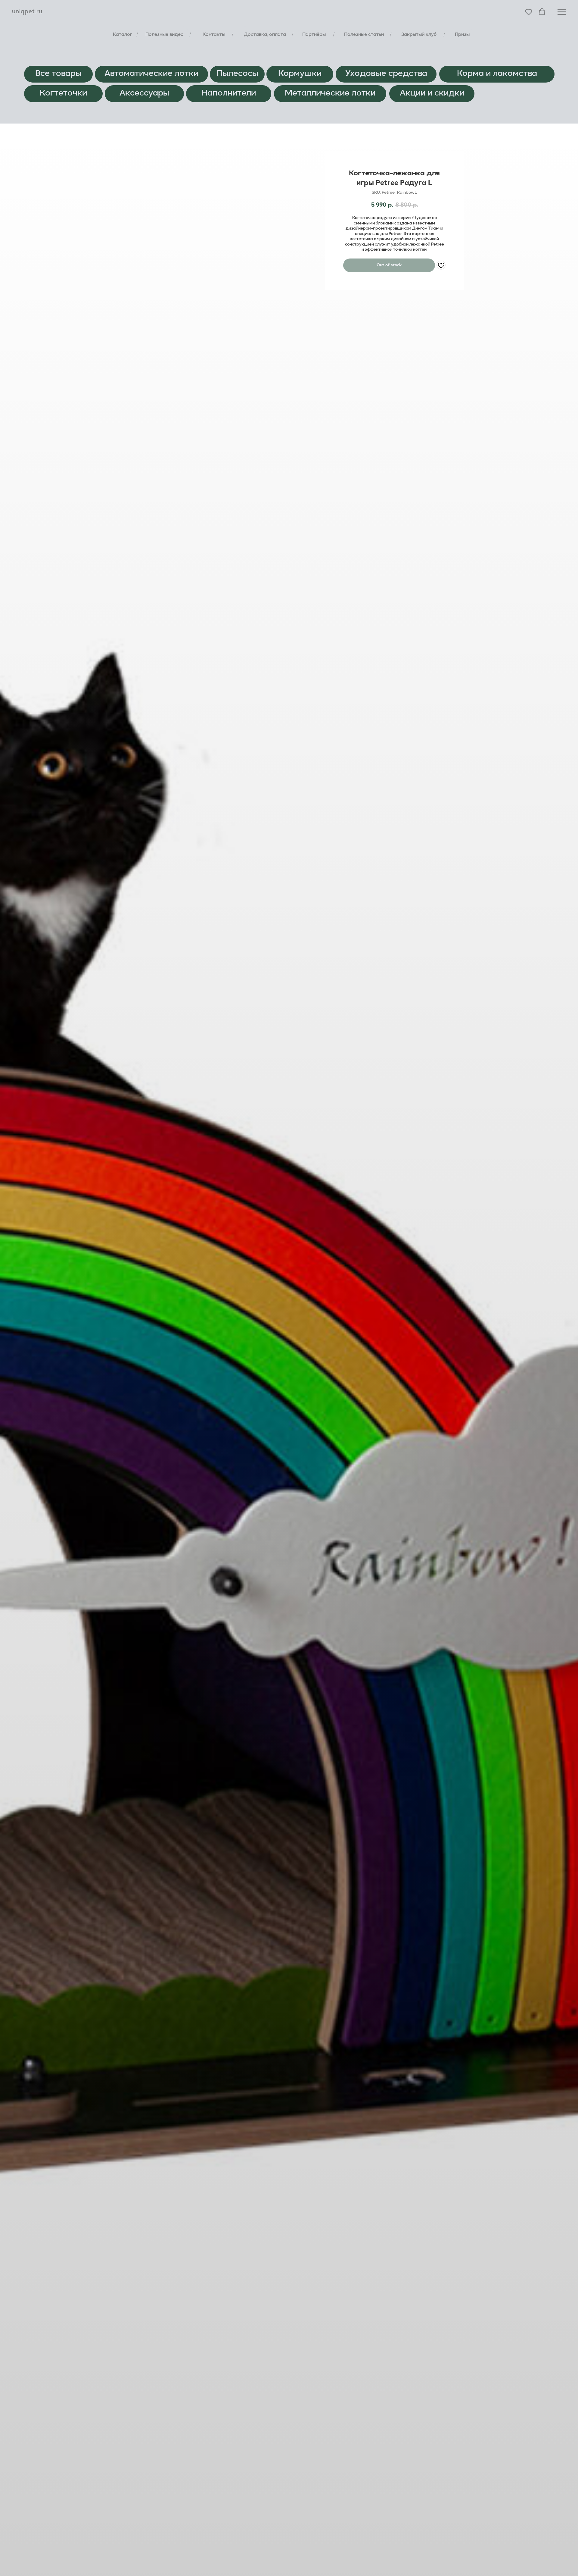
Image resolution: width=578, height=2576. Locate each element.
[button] (529, 12)
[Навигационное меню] (562, 12)
